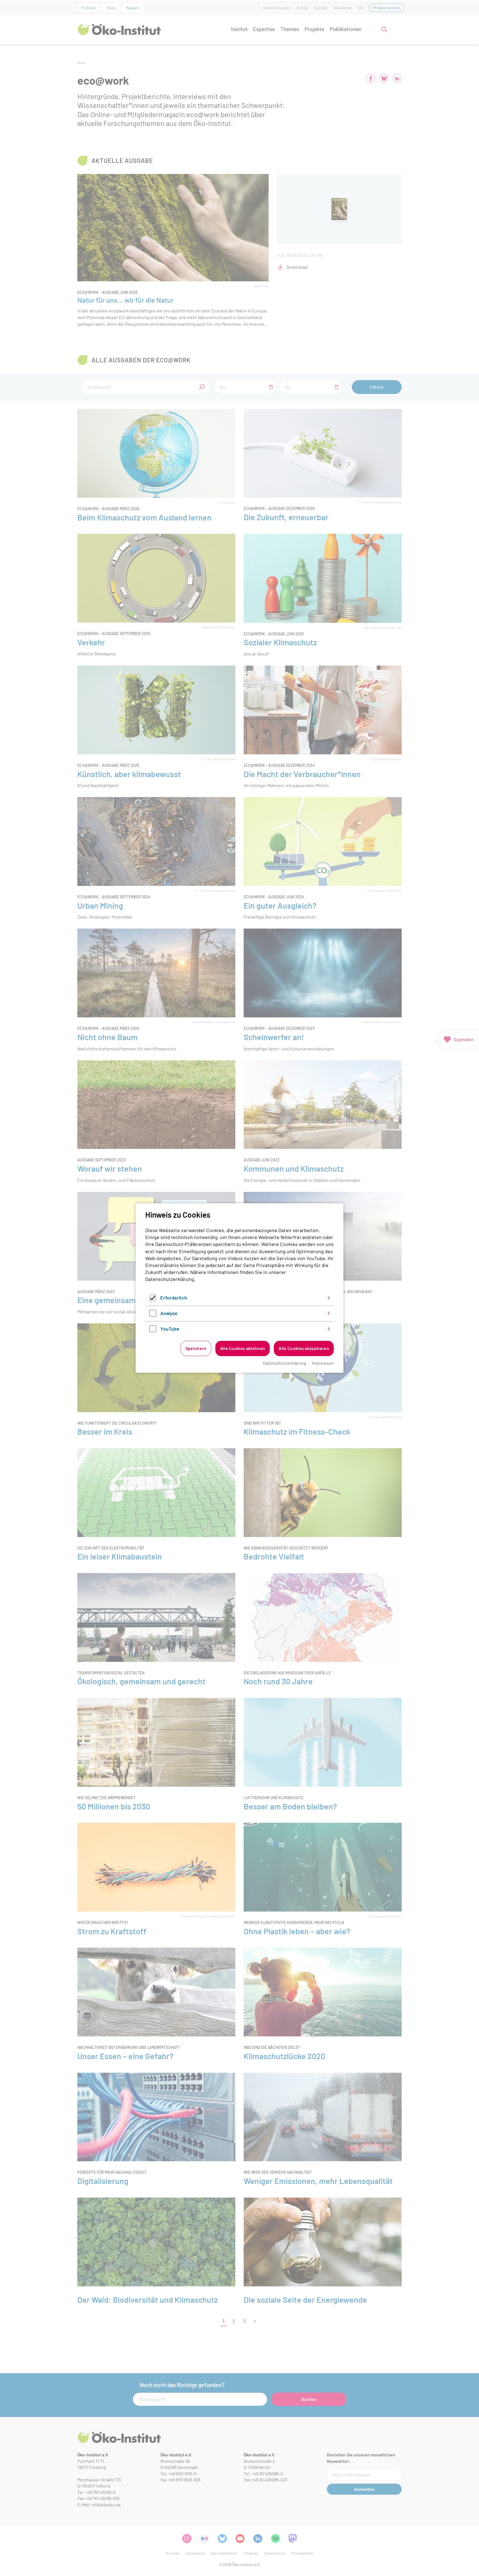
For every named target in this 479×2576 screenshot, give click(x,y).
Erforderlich (174, 1298)
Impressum (323, 1363)
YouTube (170, 1329)
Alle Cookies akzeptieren (304, 1348)
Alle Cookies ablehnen (243, 1348)
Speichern (196, 1348)
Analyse (169, 1313)
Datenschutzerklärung (170, 1279)
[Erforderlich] (153, 1299)
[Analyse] (153, 1314)
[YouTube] (153, 1330)
